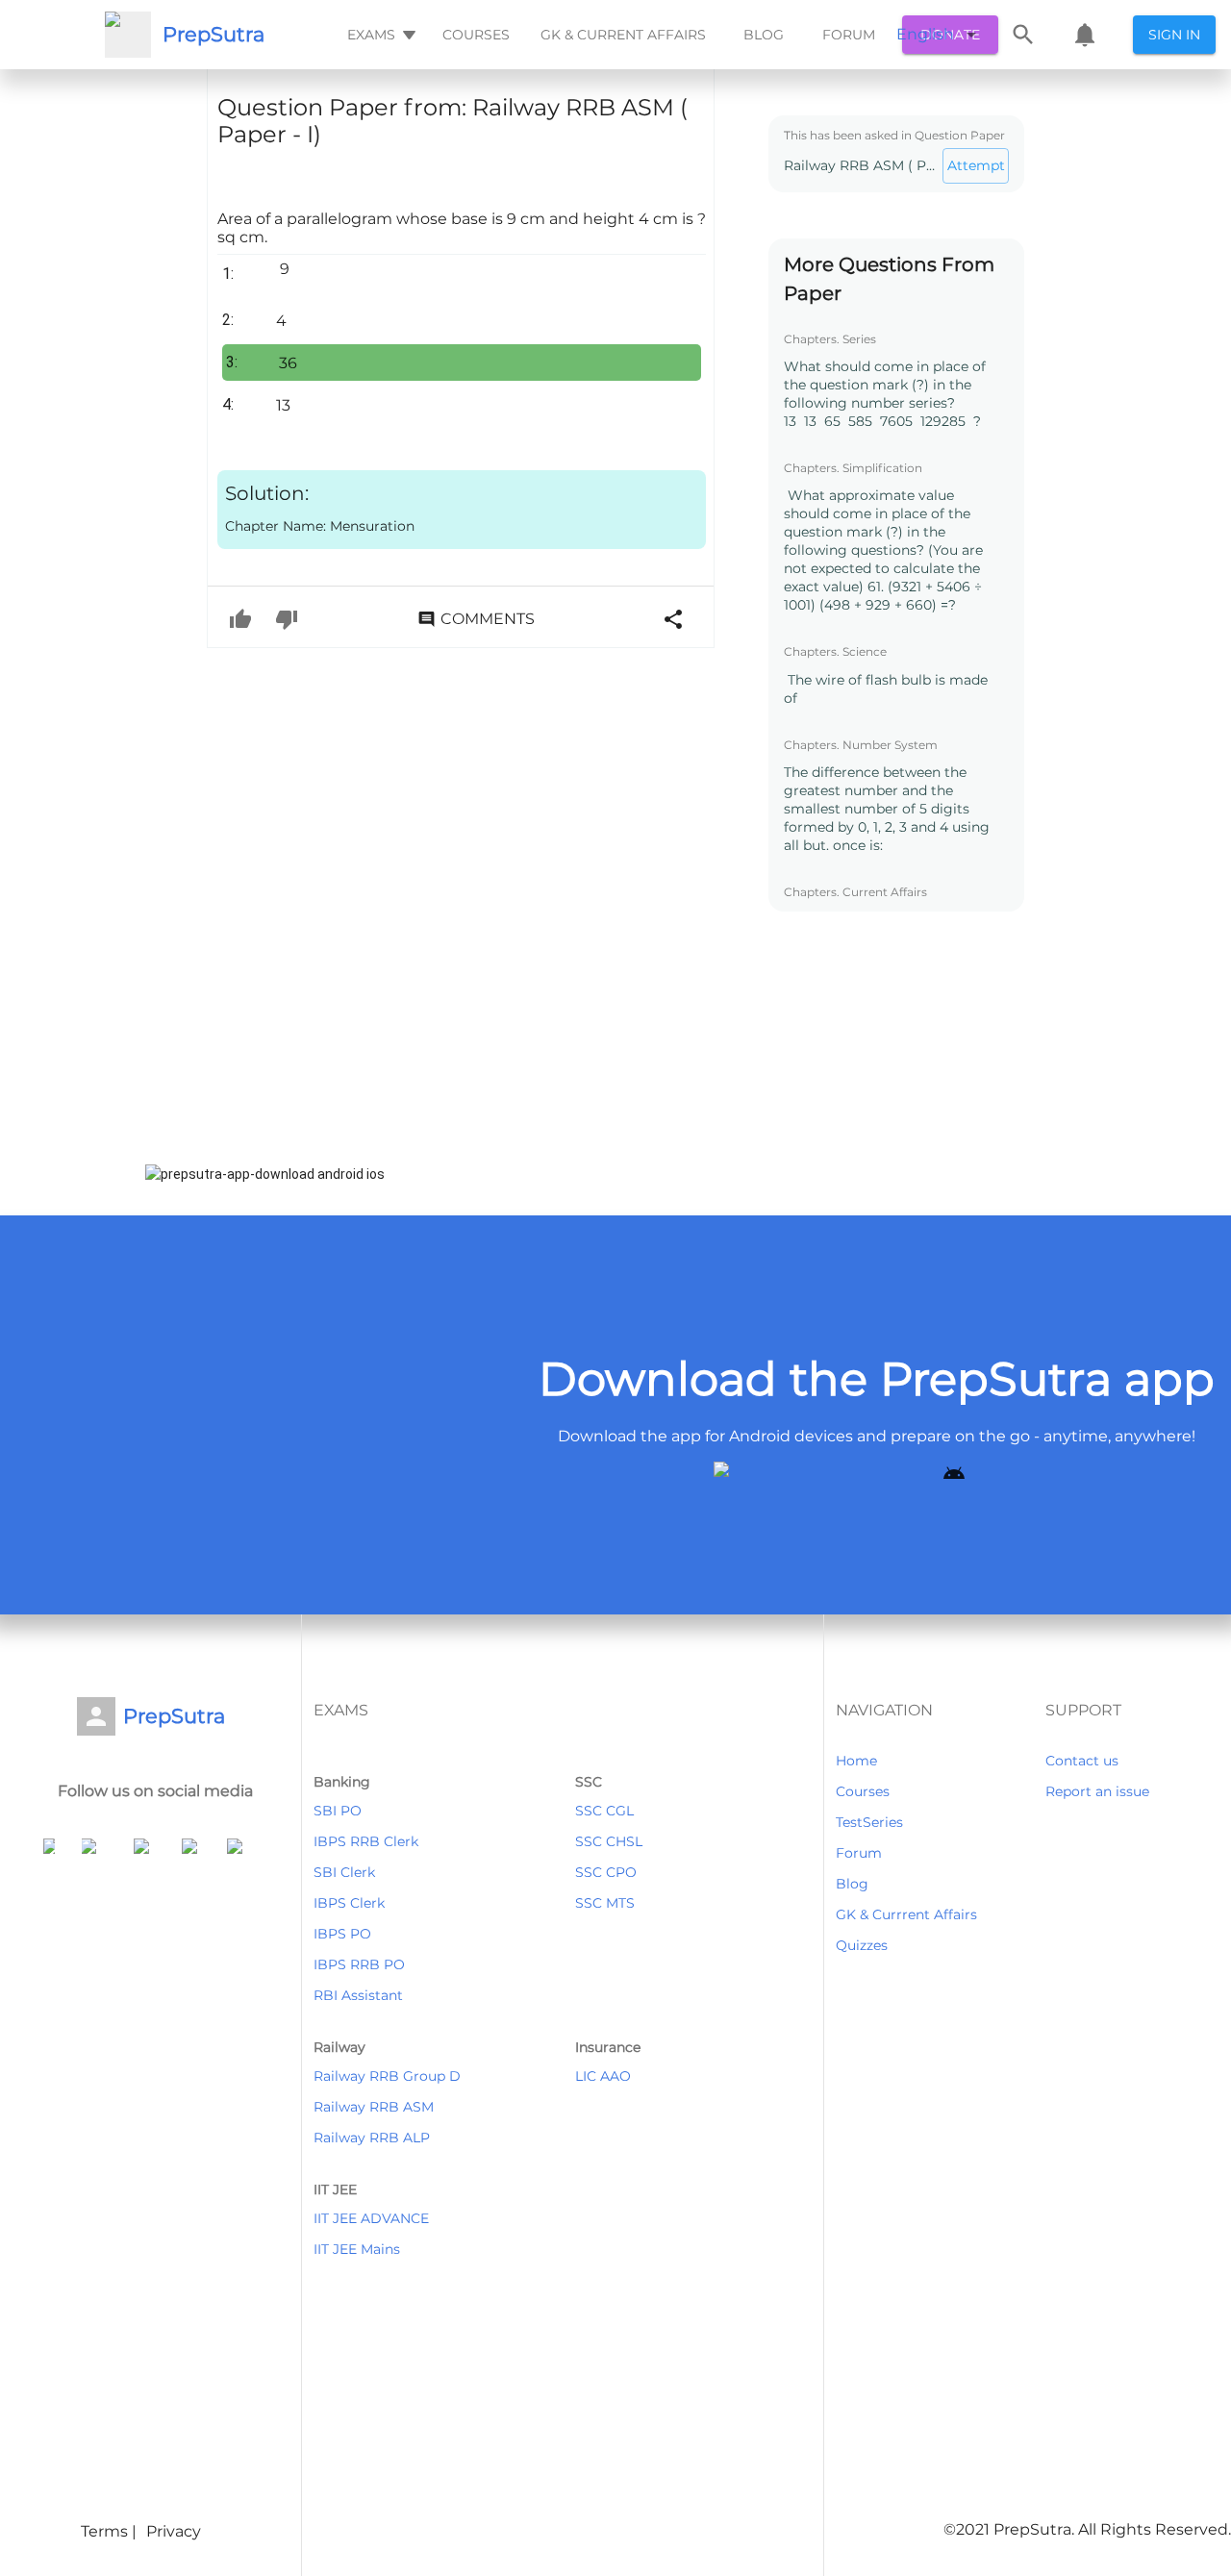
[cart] (1085, 35)
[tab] (379, 35)
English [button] (925, 34)
